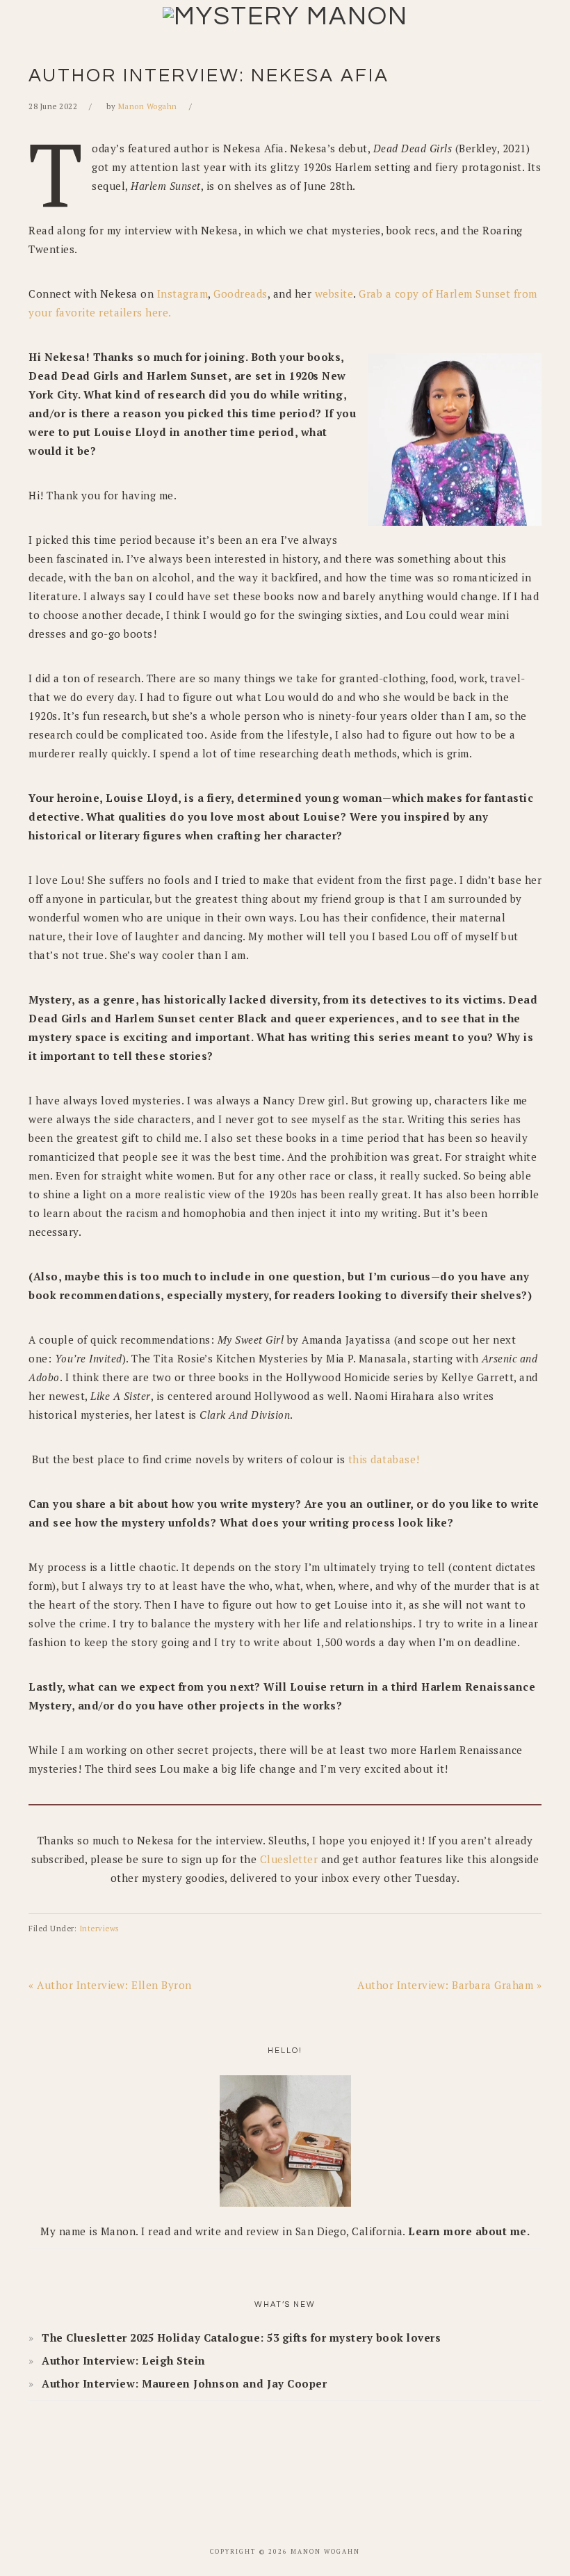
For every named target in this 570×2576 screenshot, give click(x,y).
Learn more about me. (469, 2231)
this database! (384, 1459)
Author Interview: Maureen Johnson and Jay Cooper (184, 2383)
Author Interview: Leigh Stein (124, 2360)
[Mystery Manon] (285, 17)
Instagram (183, 293)
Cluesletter (289, 1859)
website (334, 293)
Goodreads (241, 293)
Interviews (99, 1929)
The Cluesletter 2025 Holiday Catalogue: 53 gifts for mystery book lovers (241, 2337)
